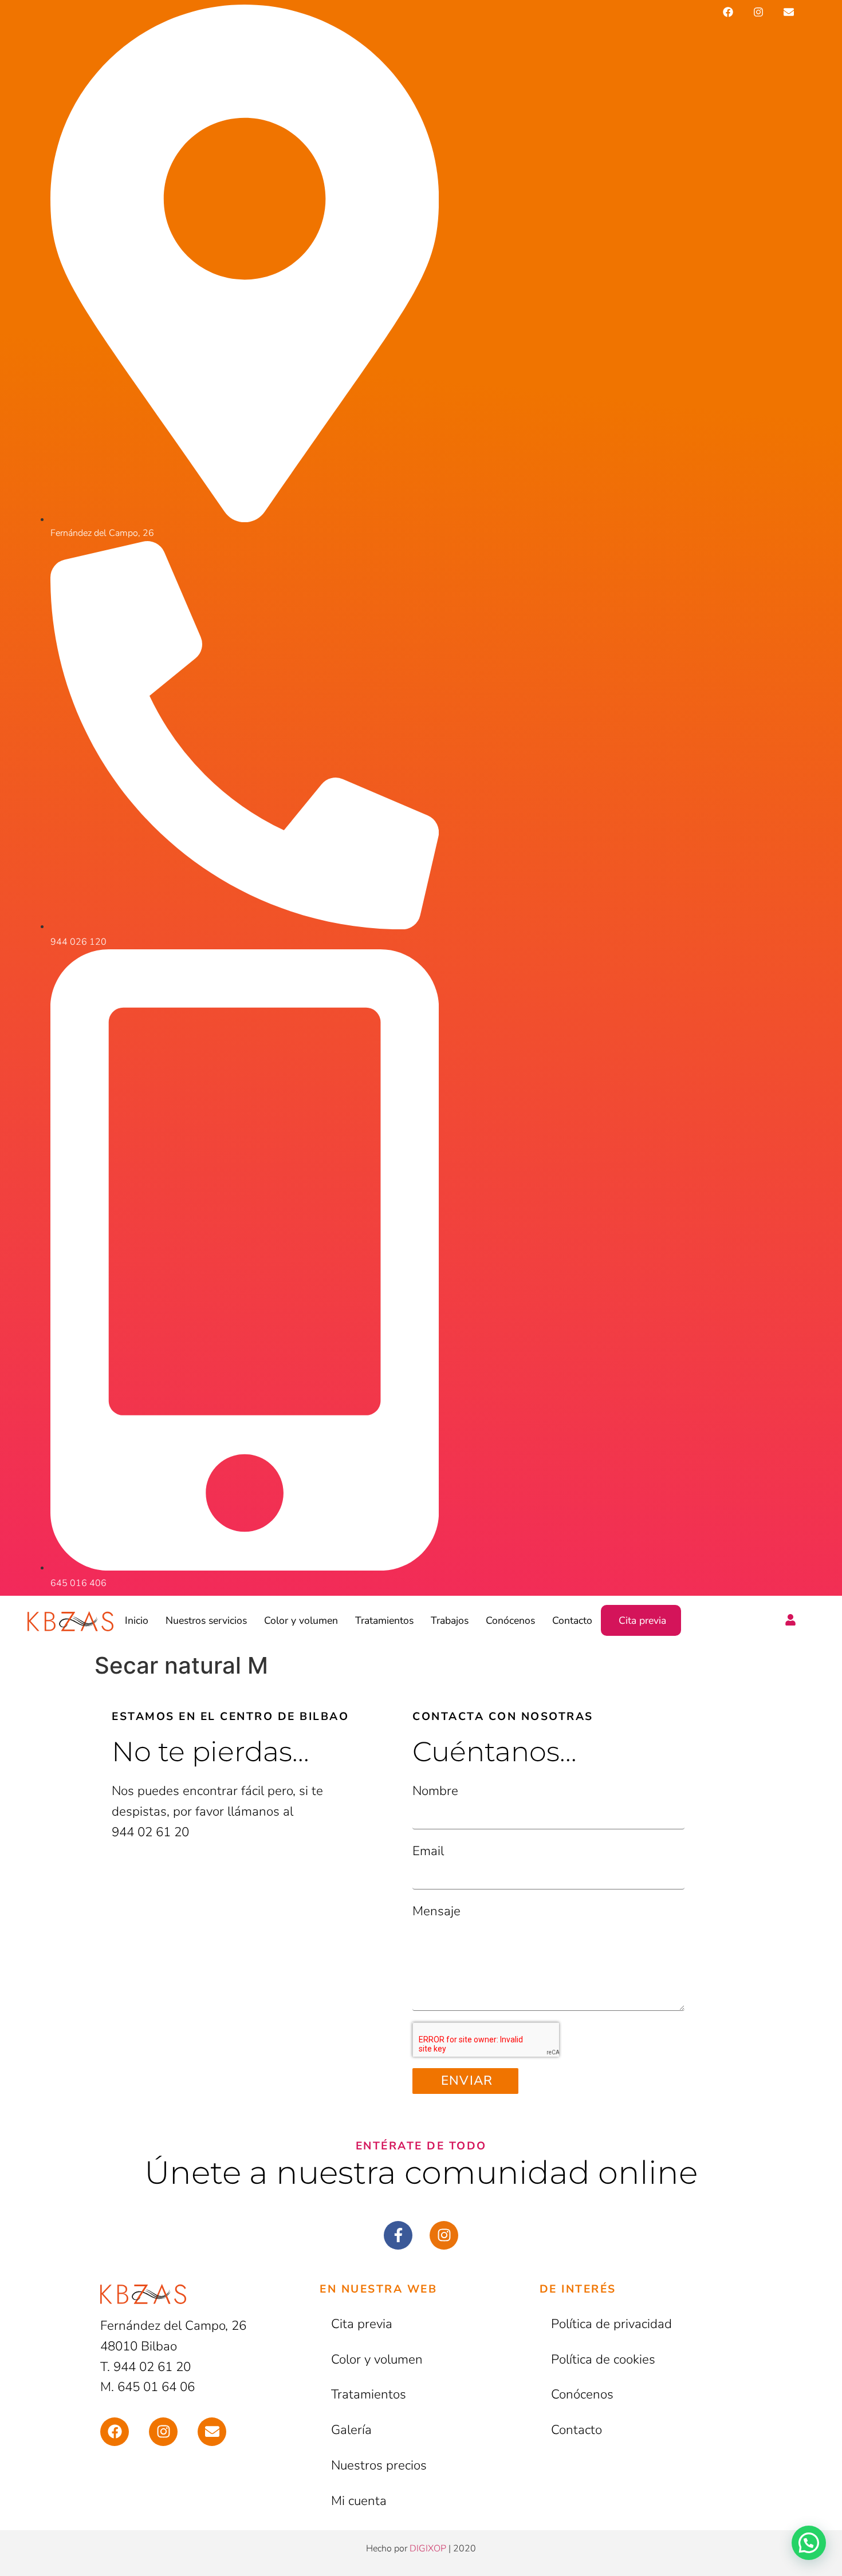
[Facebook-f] (398, 2235)
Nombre (435, 1791)
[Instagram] (759, 12)
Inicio (137, 1620)
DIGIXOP (428, 2549)
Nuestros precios (379, 2465)
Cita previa (642, 1620)
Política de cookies (603, 2359)
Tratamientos (384, 1620)
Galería (351, 2430)
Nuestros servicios (206, 1620)
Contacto (572, 1620)
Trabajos (450, 1620)
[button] (809, 2543)
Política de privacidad (611, 2324)
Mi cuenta (359, 2501)
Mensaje (436, 1911)
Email (428, 1851)
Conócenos (510, 1620)
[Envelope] (789, 12)
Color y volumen (301, 1620)
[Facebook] (728, 12)
